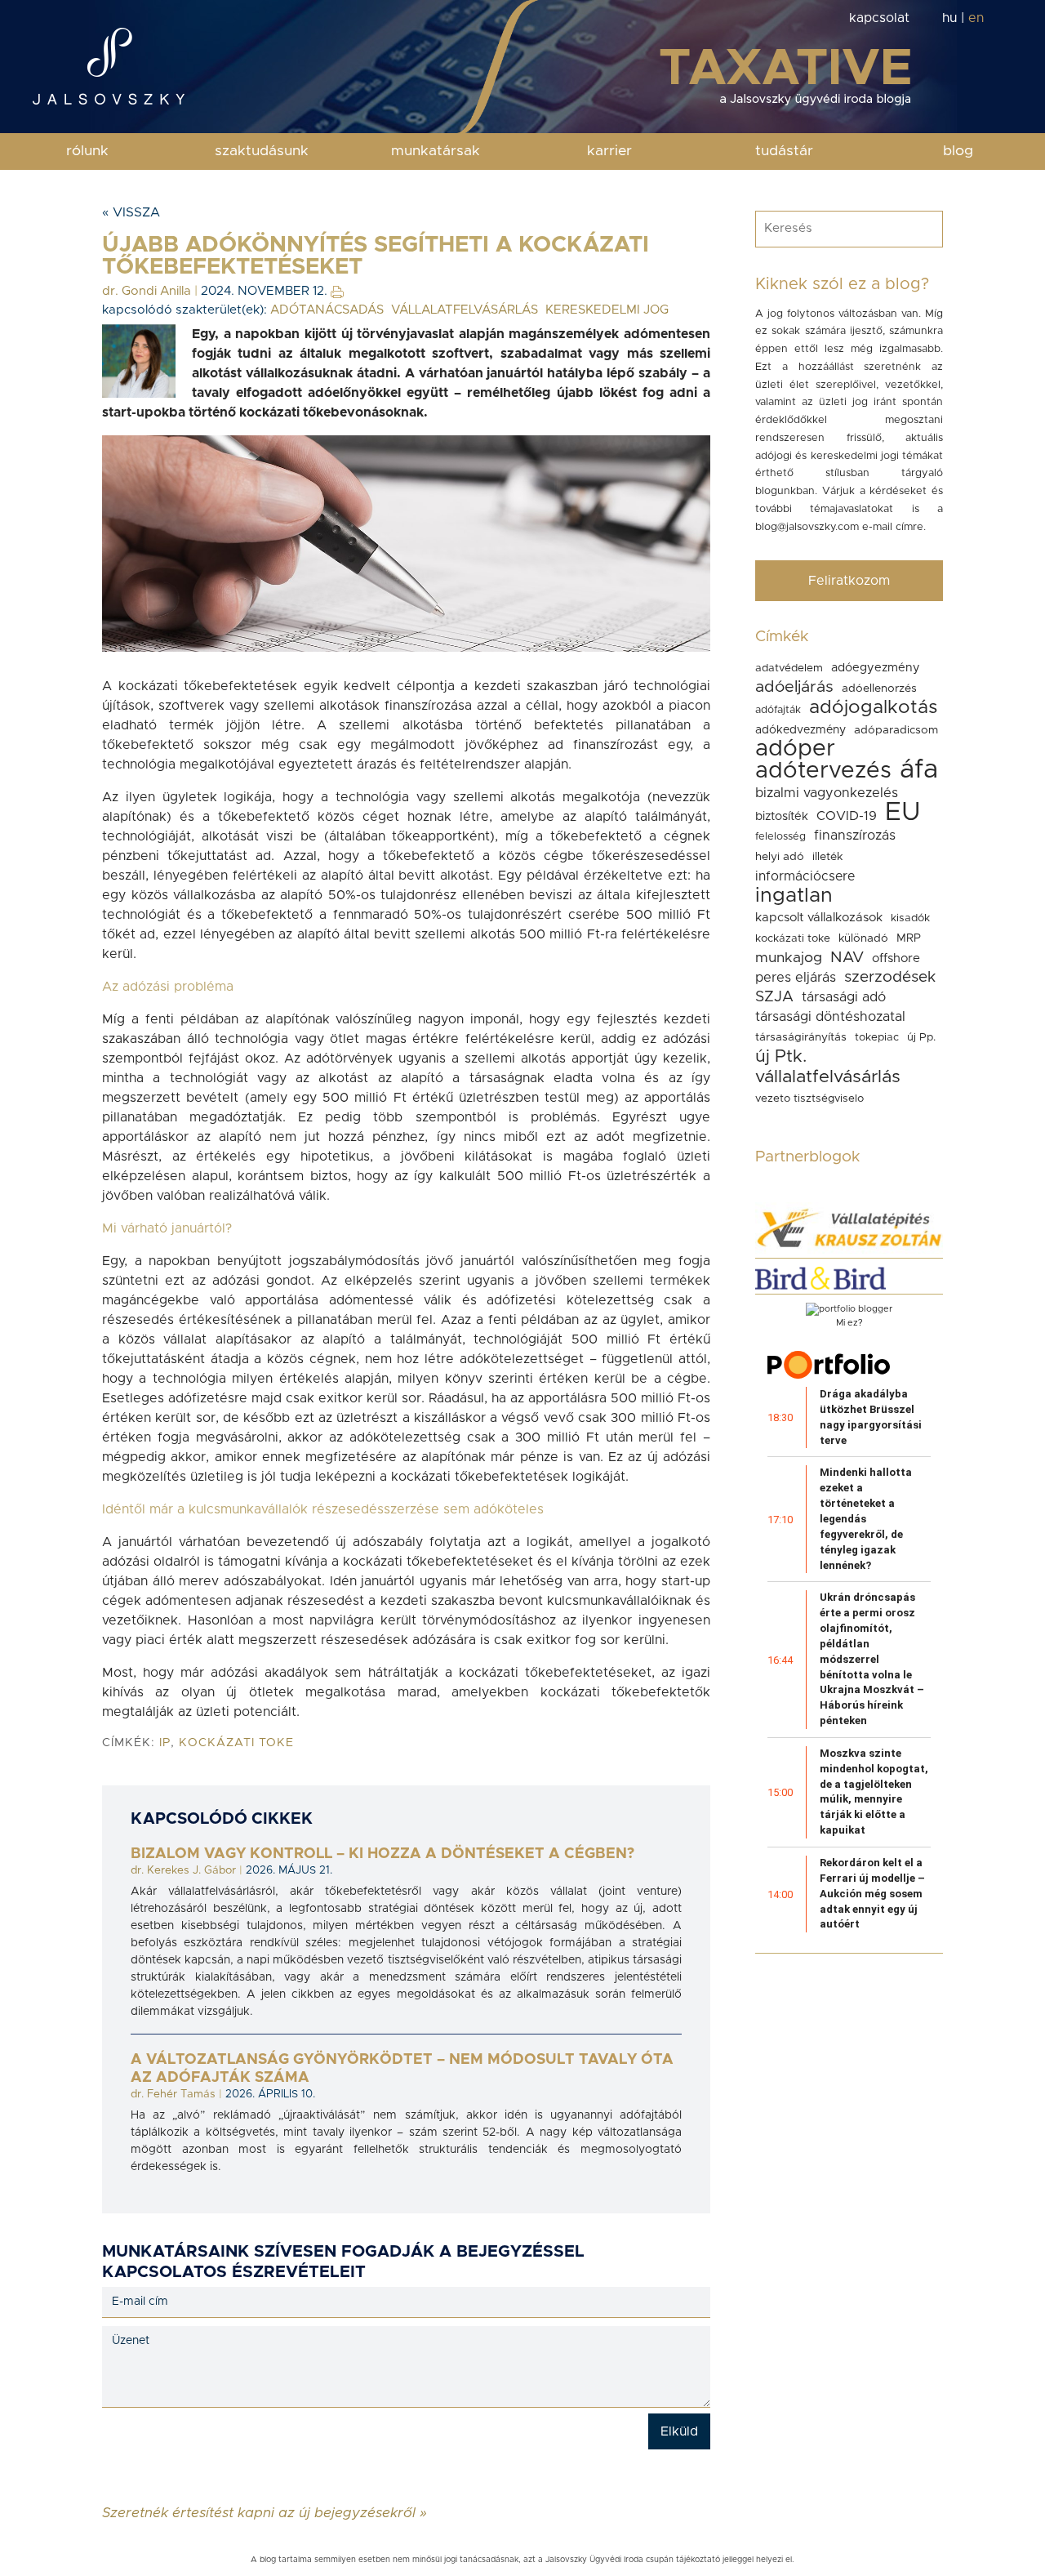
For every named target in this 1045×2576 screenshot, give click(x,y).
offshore (896, 958)
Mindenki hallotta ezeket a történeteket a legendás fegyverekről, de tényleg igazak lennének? (866, 1518)
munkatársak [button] (436, 151)
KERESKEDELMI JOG (607, 310)
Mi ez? (849, 1323)
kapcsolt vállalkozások (819, 918)
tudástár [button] (784, 151)
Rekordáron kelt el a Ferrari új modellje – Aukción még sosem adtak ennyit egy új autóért (872, 1893)
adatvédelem (789, 668)
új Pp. (921, 1037)
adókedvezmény (800, 730)
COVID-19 (847, 816)
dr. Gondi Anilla (147, 291)
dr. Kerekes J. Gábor (183, 1870)
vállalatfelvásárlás (828, 1077)
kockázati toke (236, 1743)
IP (165, 1743)
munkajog (789, 958)
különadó (863, 938)
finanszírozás (855, 836)
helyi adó (780, 857)
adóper (795, 749)
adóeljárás (794, 687)
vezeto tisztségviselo (809, 1099)
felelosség (780, 837)
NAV (847, 958)
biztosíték (782, 816)
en (976, 18)
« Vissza (131, 212)
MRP (909, 938)
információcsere (805, 876)
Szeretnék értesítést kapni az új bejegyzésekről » (265, 2512)
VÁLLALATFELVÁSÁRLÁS (465, 310)
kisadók (910, 918)
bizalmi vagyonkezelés (827, 793)
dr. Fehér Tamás (173, 2094)
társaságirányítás (801, 1037)
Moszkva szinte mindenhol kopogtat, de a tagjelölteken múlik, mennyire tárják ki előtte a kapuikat (874, 1792)
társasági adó (844, 997)
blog (958, 151)
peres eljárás (796, 978)
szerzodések (890, 977)
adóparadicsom (896, 730)
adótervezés (823, 771)
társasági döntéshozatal (830, 1017)
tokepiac (877, 1037)
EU (903, 812)
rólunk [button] (87, 151)
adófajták (778, 710)
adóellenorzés (879, 689)
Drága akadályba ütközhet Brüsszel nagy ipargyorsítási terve (871, 1417)
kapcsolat (879, 18)
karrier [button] (609, 151)
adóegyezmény (876, 668)
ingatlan (794, 896)
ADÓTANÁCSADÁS (327, 310)
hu (949, 18)
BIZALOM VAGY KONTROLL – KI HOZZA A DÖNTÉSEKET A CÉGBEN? (382, 1854)
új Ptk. (781, 1056)
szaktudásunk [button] (262, 151)
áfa (919, 770)
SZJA (774, 997)
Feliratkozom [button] (849, 581)
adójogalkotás (873, 708)
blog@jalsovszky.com (807, 527)
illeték (827, 857)
